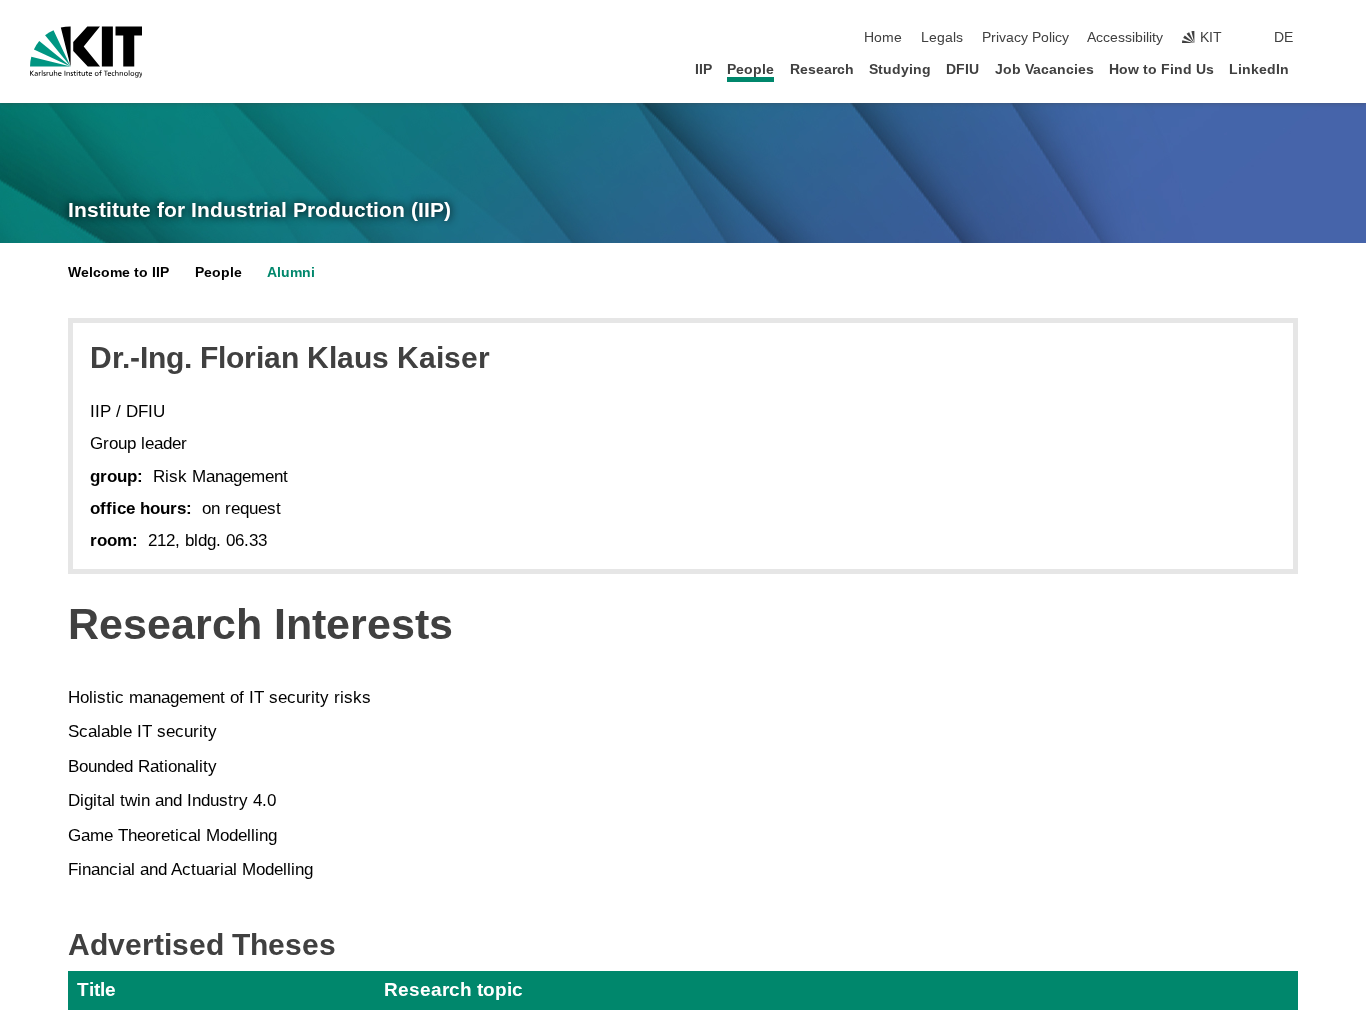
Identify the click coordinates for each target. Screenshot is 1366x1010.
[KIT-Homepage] (86, 52)
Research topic (453, 989)
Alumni (291, 272)
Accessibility (1125, 37)
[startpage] (1330, 68)
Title (96, 989)
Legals (942, 37)
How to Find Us (1161, 69)
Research (822, 69)
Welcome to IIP (118, 272)
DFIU (962, 69)
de (1283, 37)
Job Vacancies (1044, 69)
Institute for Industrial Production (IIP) (259, 210)
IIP (703, 69)
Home (883, 37)
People (750, 69)
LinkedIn (1259, 69)
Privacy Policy (1025, 37)
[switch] (1330, 38)
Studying (900, 69)
